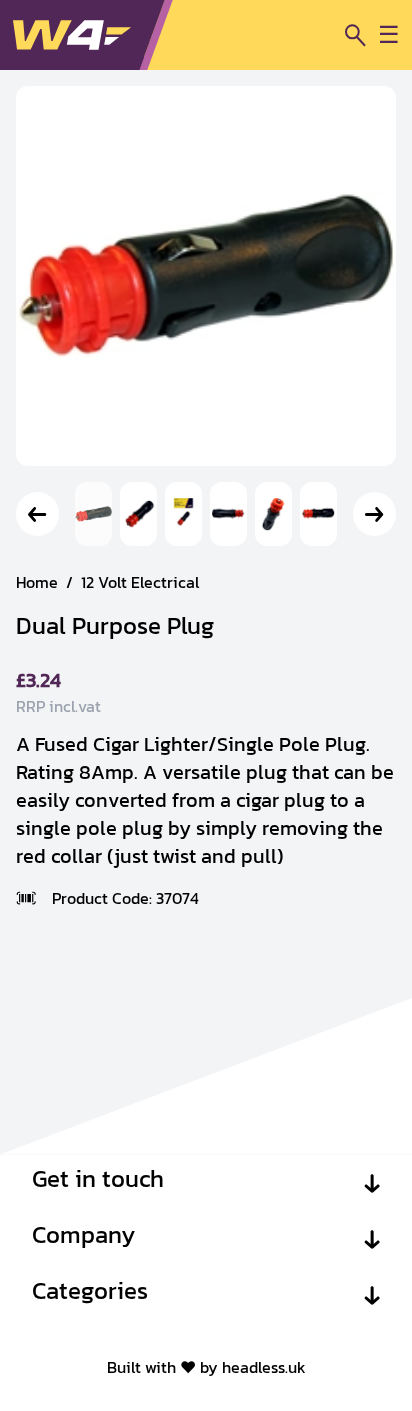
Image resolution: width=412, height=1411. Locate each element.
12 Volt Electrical (140, 582)
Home (37, 582)
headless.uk (264, 1367)
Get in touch (98, 1179)
